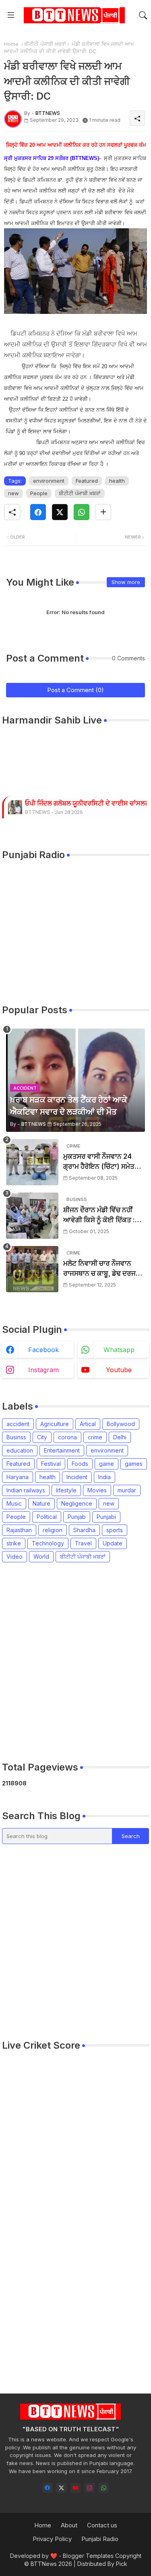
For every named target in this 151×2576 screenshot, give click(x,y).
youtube (119, 1370)
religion (53, 1530)
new (13, 493)
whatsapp (119, 1350)
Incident (77, 1477)
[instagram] (90, 2488)
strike (14, 1543)
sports (115, 1530)
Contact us (102, 2525)
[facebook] (47, 2488)
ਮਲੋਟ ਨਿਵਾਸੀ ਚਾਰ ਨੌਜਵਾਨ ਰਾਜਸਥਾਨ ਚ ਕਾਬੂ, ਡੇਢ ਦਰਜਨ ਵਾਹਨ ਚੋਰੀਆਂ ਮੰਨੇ (102, 1269)
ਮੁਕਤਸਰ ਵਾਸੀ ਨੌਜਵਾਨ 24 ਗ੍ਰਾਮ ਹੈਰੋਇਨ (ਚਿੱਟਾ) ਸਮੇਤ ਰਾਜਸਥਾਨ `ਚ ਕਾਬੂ (99, 1162)
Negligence (77, 1503)
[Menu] (11, 15)
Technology (48, 1543)
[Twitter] (60, 512)
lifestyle (66, 1490)
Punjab (77, 1517)
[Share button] (103, 512)
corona (67, 1437)
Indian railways (26, 1490)
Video (14, 1556)
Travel (83, 1543)
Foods (80, 1464)
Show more (126, 582)
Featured (87, 481)
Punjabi (106, 1517)
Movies (97, 1490)
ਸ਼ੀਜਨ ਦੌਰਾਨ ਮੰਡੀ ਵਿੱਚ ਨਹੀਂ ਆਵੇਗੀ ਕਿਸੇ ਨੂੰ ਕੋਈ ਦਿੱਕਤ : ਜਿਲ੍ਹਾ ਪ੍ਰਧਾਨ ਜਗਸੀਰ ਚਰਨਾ (102, 1216)
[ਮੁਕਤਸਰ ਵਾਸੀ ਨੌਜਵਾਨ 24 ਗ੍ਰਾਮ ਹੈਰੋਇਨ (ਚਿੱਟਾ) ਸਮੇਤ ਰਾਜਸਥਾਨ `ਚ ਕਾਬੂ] (32, 1162)
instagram (43, 1370)
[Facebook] (38, 512)
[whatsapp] (104, 2488)
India (104, 1477)
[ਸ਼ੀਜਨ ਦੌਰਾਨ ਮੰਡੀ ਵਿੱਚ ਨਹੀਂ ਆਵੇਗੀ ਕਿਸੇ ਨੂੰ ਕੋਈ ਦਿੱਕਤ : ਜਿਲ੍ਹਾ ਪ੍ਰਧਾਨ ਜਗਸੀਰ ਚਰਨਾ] (32, 1216)
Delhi (120, 1437)
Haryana (18, 1477)
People (39, 493)
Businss (16, 1437)
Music (14, 1503)
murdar (127, 1490)
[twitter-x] (61, 2488)
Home (11, 44)
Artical (88, 1424)
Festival (51, 1464)
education (20, 1450)
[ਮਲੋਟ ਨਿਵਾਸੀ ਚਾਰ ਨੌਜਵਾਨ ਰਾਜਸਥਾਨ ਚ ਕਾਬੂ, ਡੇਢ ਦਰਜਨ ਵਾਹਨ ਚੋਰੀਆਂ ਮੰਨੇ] (32, 1269)
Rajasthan (19, 1530)
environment (49, 481)
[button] (143, 15)
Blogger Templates (88, 2556)
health (117, 481)
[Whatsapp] (82, 512)
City (42, 1437)
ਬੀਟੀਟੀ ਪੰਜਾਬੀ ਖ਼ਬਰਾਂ (45, 44)
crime (95, 1437)
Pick (122, 2564)
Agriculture (55, 1424)
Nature (41, 1503)
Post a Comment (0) (75, 690)
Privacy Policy (52, 2539)
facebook (43, 1350)
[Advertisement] (75, 1662)
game (107, 1464)
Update (113, 1543)
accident (18, 1424)
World (41, 1556)
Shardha (84, 1530)
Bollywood (121, 1424)
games (134, 1464)
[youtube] (75, 2488)
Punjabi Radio (100, 2539)
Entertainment (62, 1450)
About (69, 2525)
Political (47, 1517)
